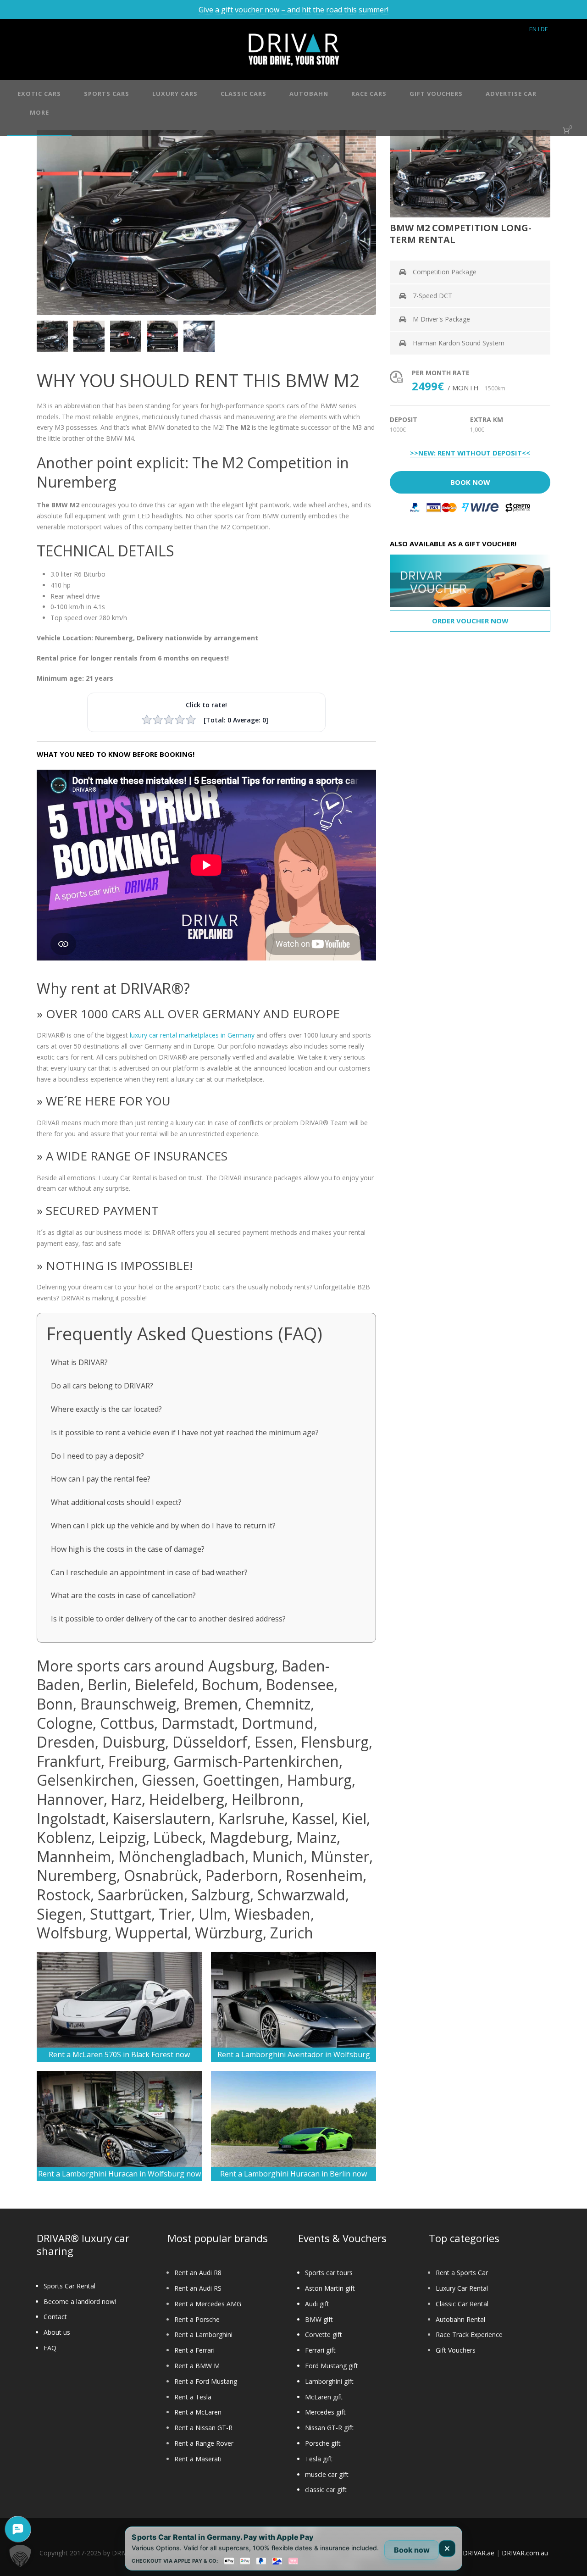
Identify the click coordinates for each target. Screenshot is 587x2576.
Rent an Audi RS (198, 2288)
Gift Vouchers (456, 2350)
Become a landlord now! (80, 2301)
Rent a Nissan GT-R (203, 2428)
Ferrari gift (320, 2350)
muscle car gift (327, 2474)
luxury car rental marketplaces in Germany (192, 1035)
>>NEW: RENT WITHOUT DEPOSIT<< (470, 453)
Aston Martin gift (330, 2288)
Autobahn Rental (460, 2319)
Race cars (369, 94)
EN (533, 29)
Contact (55, 2317)
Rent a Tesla (193, 2397)
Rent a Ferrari (194, 2350)
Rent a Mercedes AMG (208, 2304)
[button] (20, 2556)
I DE (543, 29)
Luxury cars (175, 94)
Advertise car (511, 94)
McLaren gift (324, 2397)
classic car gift (326, 2490)
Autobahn (309, 94)
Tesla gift (319, 2459)
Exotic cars (39, 94)
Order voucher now (470, 621)
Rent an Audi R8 (198, 2273)
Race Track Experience (469, 2334)
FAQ (50, 2348)
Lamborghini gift (329, 2381)
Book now (412, 2550)
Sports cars (107, 94)
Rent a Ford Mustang (206, 2381)
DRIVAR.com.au (525, 2553)
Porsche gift (323, 2443)
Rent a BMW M (197, 2366)
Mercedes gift (325, 2412)
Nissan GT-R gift (329, 2428)
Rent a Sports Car (462, 2273)
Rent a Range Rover (204, 2443)
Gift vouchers (436, 94)
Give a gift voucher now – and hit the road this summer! (293, 10)
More (39, 112)
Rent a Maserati (198, 2459)
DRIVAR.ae (479, 2553)
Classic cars (244, 94)
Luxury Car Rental (462, 2288)
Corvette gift (324, 2334)
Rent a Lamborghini (203, 2334)
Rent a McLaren (198, 2412)
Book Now (470, 482)
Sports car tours (329, 2273)
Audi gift (317, 2304)
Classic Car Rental (462, 2304)
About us (57, 2332)
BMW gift (319, 2319)
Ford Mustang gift (332, 2366)
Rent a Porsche (197, 2319)
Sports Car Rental (69, 2286)
